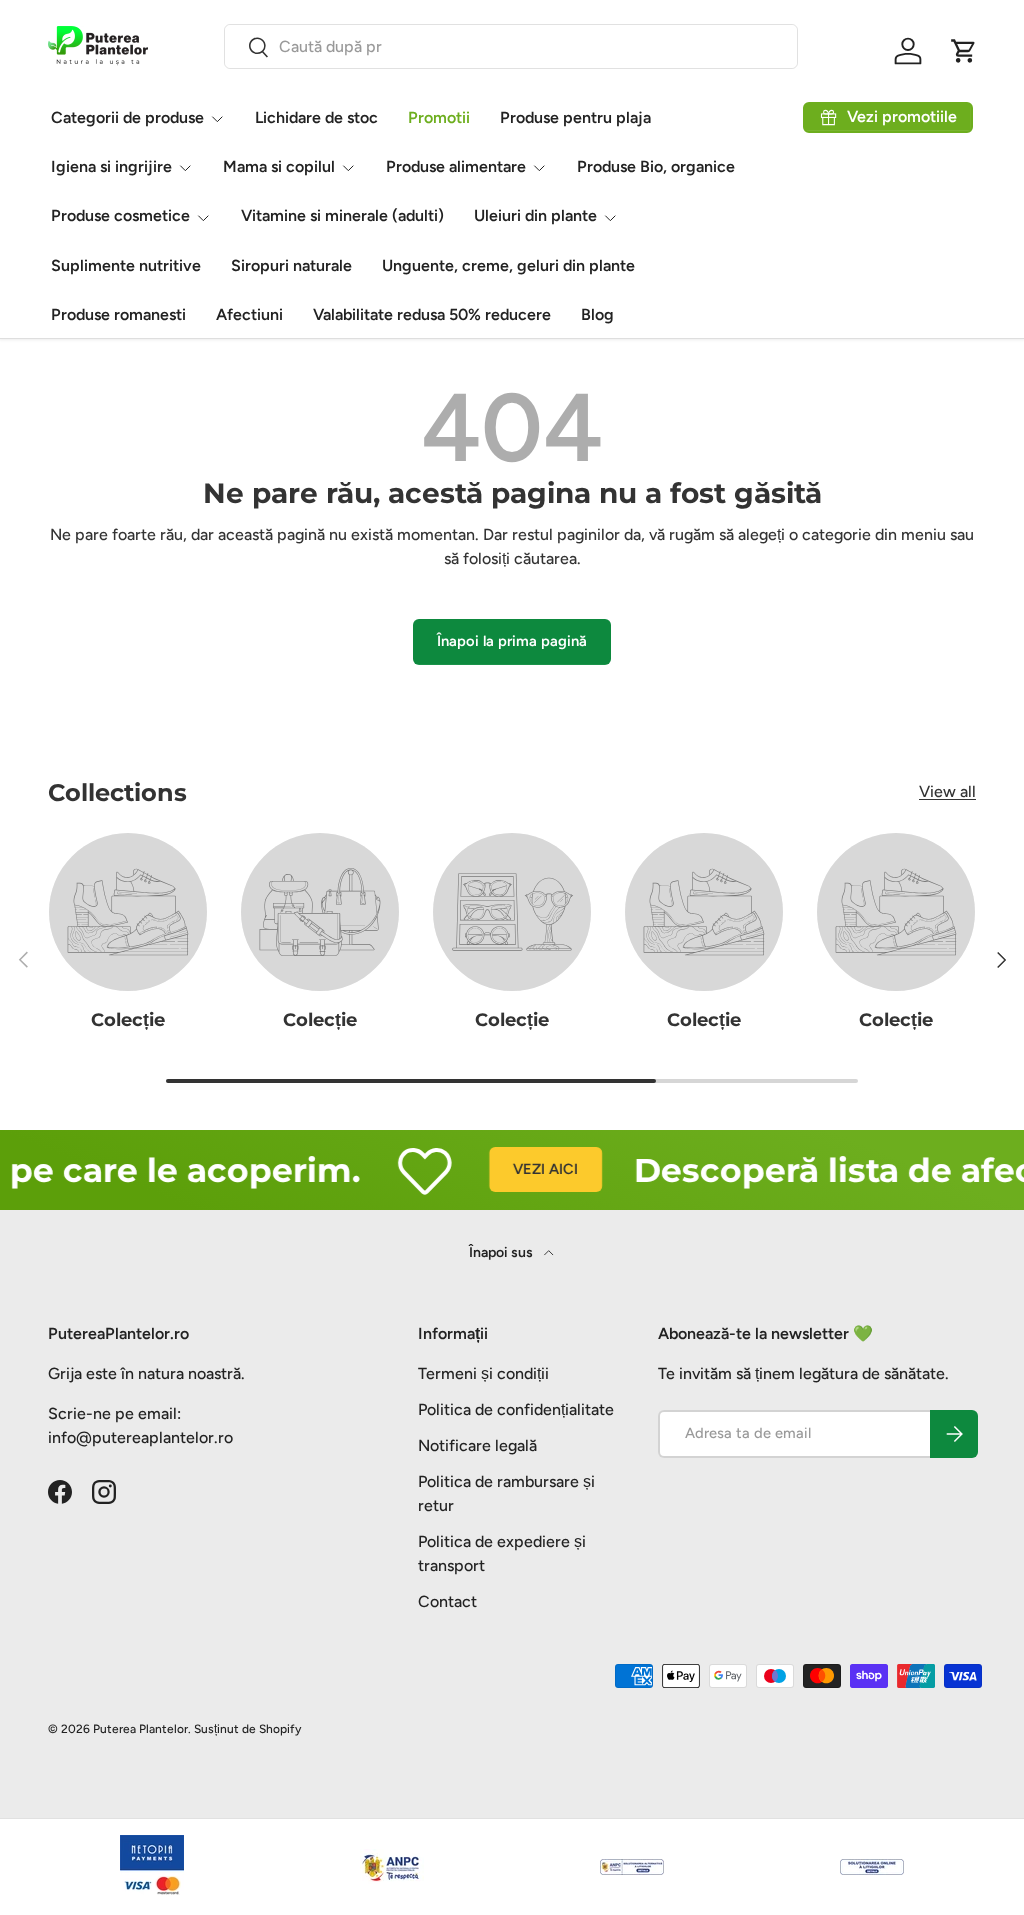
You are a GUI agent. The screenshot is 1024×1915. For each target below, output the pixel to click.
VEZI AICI (526, 1169)
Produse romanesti (118, 314)
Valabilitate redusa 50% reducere (432, 314)
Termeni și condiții (483, 1373)
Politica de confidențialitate (516, 1409)
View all (947, 791)
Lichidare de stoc (316, 117)
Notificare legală (477, 1445)
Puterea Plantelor (140, 1729)
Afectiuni (249, 314)
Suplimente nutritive (126, 265)
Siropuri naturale (291, 265)
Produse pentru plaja (575, 117)
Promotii (439, 117)
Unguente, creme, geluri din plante (508, 265)
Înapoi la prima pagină (512, 641)
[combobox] (511, 46)
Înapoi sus (502, 1252)
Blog (597, 314)
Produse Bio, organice (656, 166)
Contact (447, 1601)
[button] (964, 51)
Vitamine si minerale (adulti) (342, 215)
